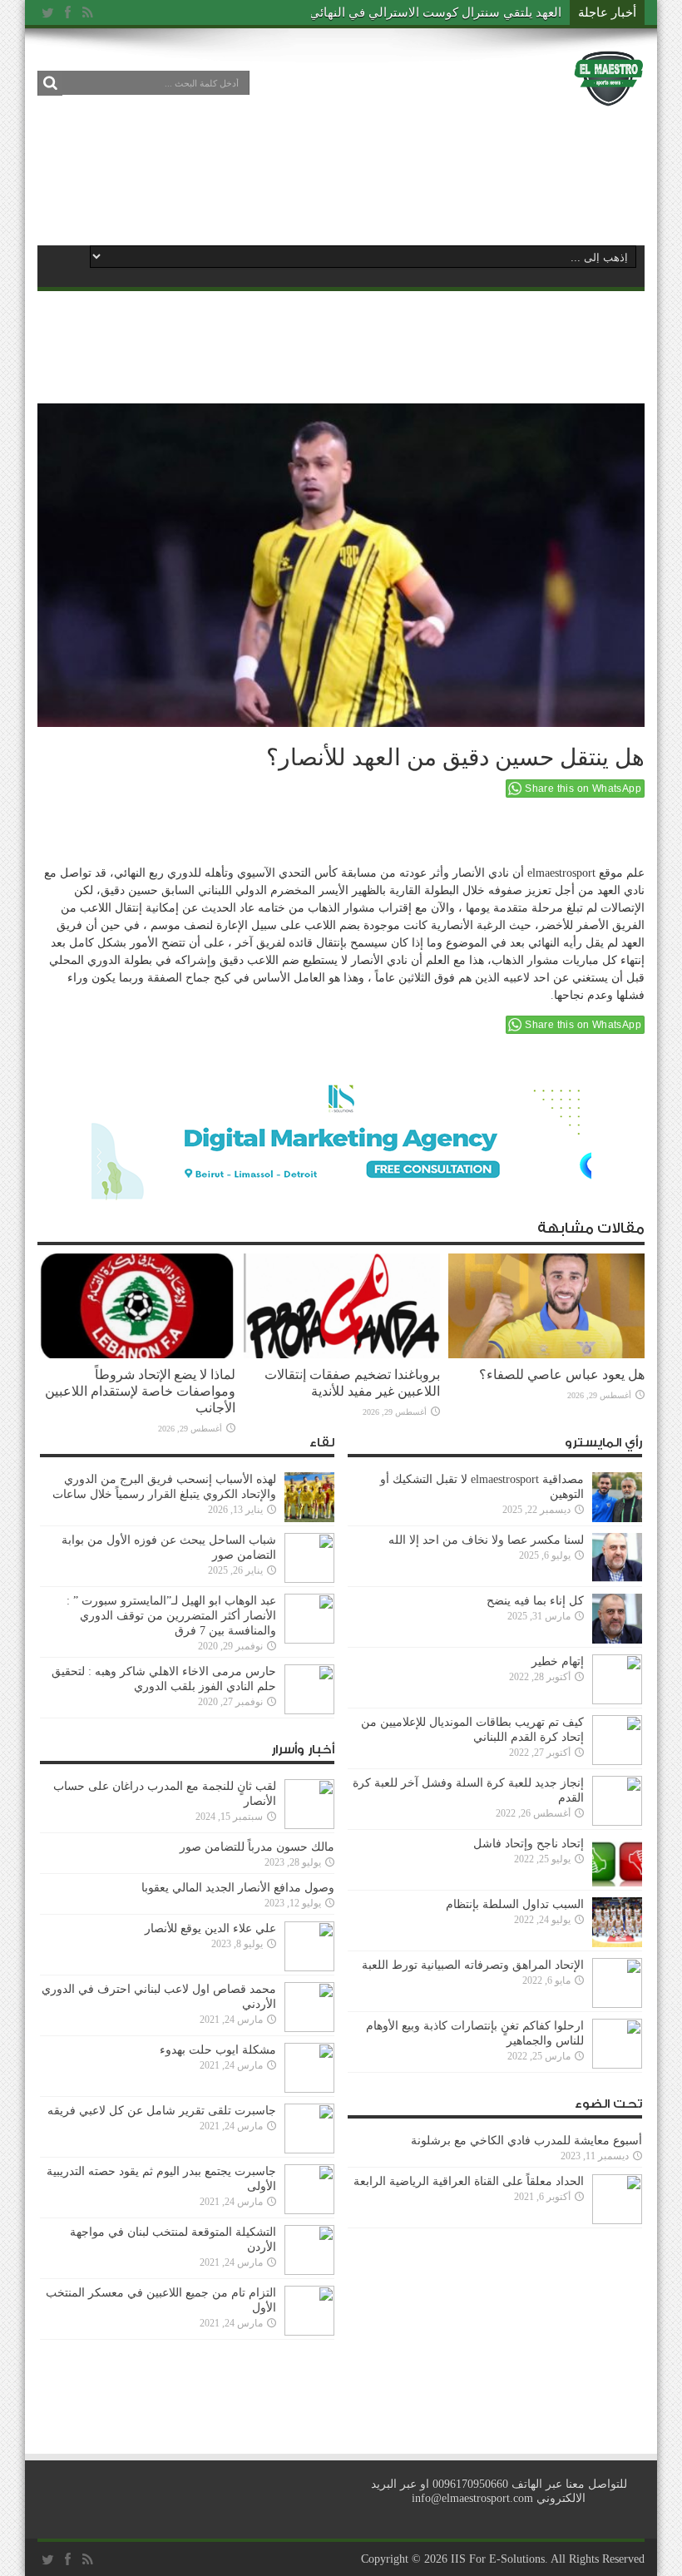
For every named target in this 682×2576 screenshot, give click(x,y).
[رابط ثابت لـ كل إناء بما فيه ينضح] (617, 1640)
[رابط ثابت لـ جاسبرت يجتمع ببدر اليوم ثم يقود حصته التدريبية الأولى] (309, 2210)
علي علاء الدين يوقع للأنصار (210, 1928)
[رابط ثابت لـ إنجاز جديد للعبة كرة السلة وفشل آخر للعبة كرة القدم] (617, 1822)
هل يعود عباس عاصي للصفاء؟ (562, 1375)
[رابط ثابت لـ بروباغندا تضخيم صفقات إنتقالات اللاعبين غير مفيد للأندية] (342, 1355)
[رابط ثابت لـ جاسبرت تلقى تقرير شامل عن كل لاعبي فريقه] (309, 2150)
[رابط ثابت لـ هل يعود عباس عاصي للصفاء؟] (546, 1355)
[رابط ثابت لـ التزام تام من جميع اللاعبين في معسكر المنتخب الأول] (309, 2332)
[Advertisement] (340, 176)
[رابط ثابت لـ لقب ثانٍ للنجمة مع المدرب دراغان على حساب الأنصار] (309, 1825)
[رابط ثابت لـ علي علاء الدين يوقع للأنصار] (309, 1968)
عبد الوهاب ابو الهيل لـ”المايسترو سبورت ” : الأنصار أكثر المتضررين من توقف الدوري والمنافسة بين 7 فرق (171, 1616)
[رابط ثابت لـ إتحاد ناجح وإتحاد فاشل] (617, 1883)
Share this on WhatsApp (583, 789)
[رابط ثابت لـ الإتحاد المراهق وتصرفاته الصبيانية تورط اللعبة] (617, 2004)
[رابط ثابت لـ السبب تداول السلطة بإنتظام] (617, 1943)
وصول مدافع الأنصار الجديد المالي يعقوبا (238, 1888)
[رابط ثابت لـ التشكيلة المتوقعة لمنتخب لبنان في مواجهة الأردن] (309, 2271)
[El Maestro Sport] (609, 95)
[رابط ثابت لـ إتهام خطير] (617, 1701)
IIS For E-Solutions (498, 2559)
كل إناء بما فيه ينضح (535, 1601)
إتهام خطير (558, 1661)
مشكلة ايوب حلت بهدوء (218, 2050)
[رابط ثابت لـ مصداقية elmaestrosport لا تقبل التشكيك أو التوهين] (617, 1518)
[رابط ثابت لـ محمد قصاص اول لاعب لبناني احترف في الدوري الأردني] (309, 2028)
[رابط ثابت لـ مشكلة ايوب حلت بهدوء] (309, 2089)
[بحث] (50, 83)
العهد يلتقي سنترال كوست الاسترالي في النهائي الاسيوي (413, 12)
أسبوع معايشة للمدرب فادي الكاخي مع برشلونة (521, 2141)
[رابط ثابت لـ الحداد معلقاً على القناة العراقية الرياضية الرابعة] (617, 2220)
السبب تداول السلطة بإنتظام (515, 1904)
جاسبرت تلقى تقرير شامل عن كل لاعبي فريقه (162, 2111)
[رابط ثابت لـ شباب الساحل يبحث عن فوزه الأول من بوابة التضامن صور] (309, 1579)
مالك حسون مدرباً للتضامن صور (257, 1847)
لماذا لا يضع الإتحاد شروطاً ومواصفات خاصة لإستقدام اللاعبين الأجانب (140, 1391)
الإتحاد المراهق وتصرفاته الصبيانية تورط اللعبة (473, 1965)
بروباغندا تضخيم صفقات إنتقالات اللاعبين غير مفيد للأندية (352, 1383)
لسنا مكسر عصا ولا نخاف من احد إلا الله (486, 1540)
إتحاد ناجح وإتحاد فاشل (529, 1844)
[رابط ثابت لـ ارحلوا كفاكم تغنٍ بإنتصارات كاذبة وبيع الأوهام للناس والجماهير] (617, 2065)
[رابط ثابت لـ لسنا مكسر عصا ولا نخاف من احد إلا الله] (617, 1579)
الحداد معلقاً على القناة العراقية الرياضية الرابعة (469, 2181)
